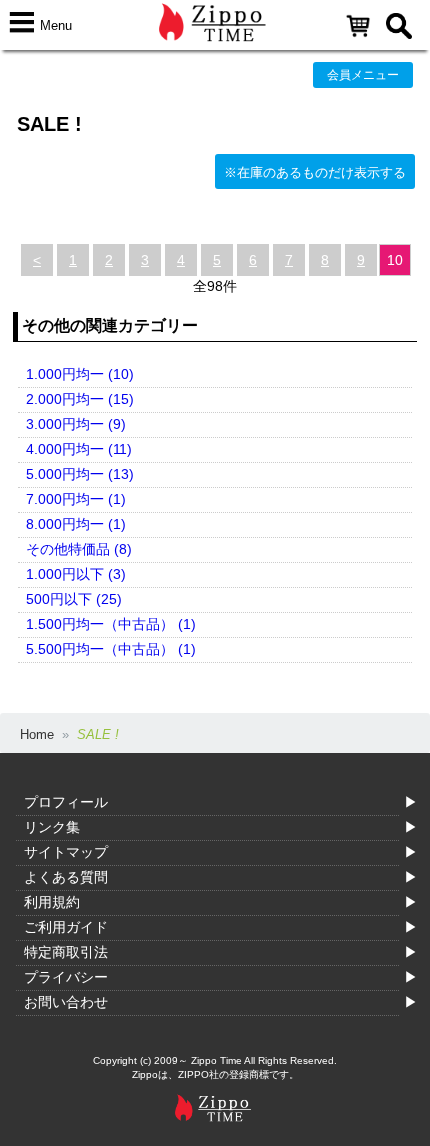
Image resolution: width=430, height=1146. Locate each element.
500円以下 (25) (74, 599)
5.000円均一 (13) (80, 474)
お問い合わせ (66, 1002)
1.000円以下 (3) (76, 574)
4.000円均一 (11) (79, 449)
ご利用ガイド (66, 927)
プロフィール (66, 802)
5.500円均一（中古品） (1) (111, 649)
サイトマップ (66, 852)
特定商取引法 (66, 952)
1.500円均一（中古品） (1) (111, 624)
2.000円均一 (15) (80, 399)
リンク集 (52, 827)
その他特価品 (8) (79, 549)
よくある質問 (66, 877)
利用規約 (52, 902)
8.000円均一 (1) (76, 524)
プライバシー (66, 977)
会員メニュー (363, 75)
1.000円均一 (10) (80, 374)
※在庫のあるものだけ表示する (315, 172)
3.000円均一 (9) (76, 424)
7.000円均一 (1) (76, 499)
